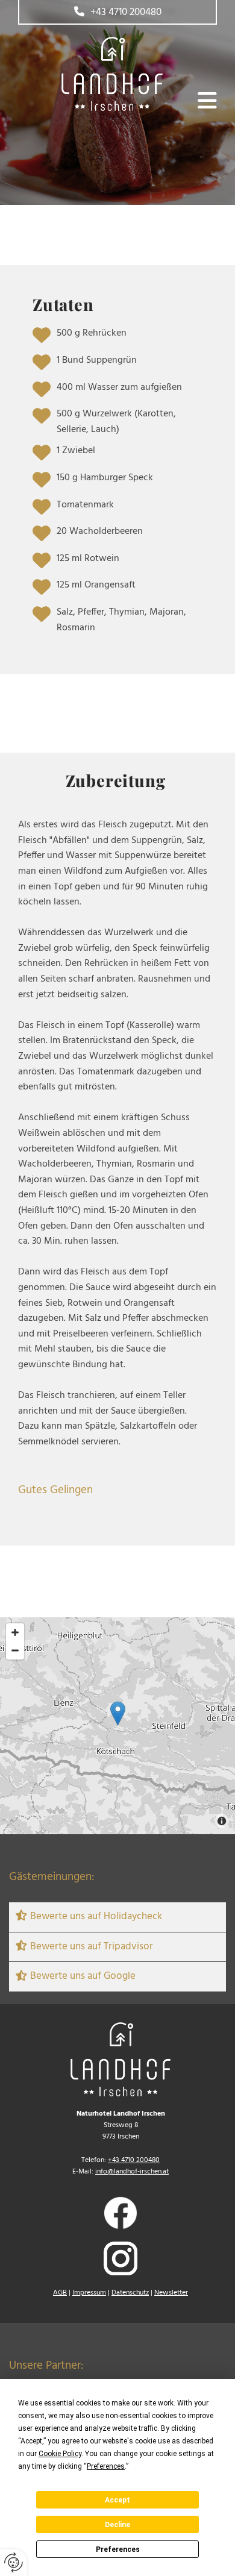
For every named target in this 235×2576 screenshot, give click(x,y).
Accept (117, 2500)
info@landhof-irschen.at (132, 2172)
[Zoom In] (15, 1632)
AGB (60, 2293)
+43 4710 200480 (134, 2160)
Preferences (118, 2549)
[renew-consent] (14, 2562)
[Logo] (90, 74)
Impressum (89, 2293)
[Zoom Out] (15, 1650)
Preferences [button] (106, 2466)
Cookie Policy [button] (60, 2454)
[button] (117, 12)
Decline (117, 2525)
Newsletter (171, 2293)
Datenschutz (130, 2293)
